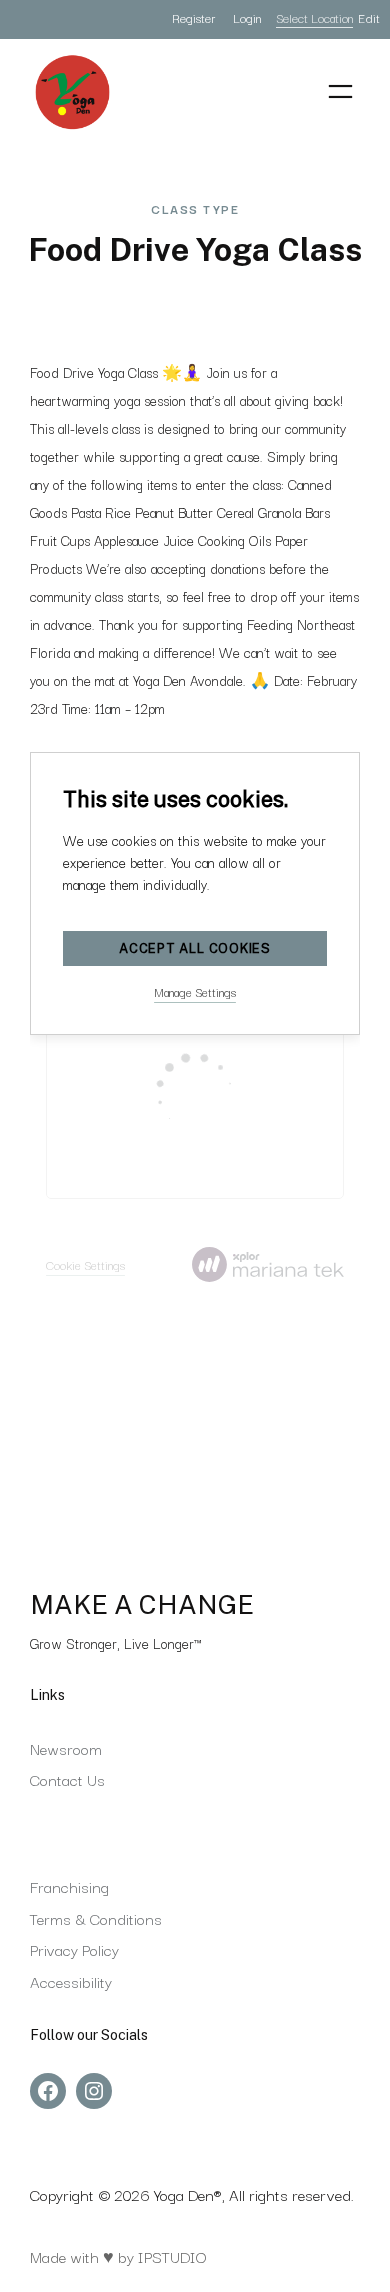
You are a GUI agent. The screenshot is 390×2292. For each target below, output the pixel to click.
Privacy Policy (74, 1949)
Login (247, 17)
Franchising (69, 1886)
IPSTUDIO (172, 2256)
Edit (369, 17)
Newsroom (66, 1748)
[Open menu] (340, 91)
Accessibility (71, 1981)
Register (193, 17)
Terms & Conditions (96, 1918)
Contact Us (67, 1779)
